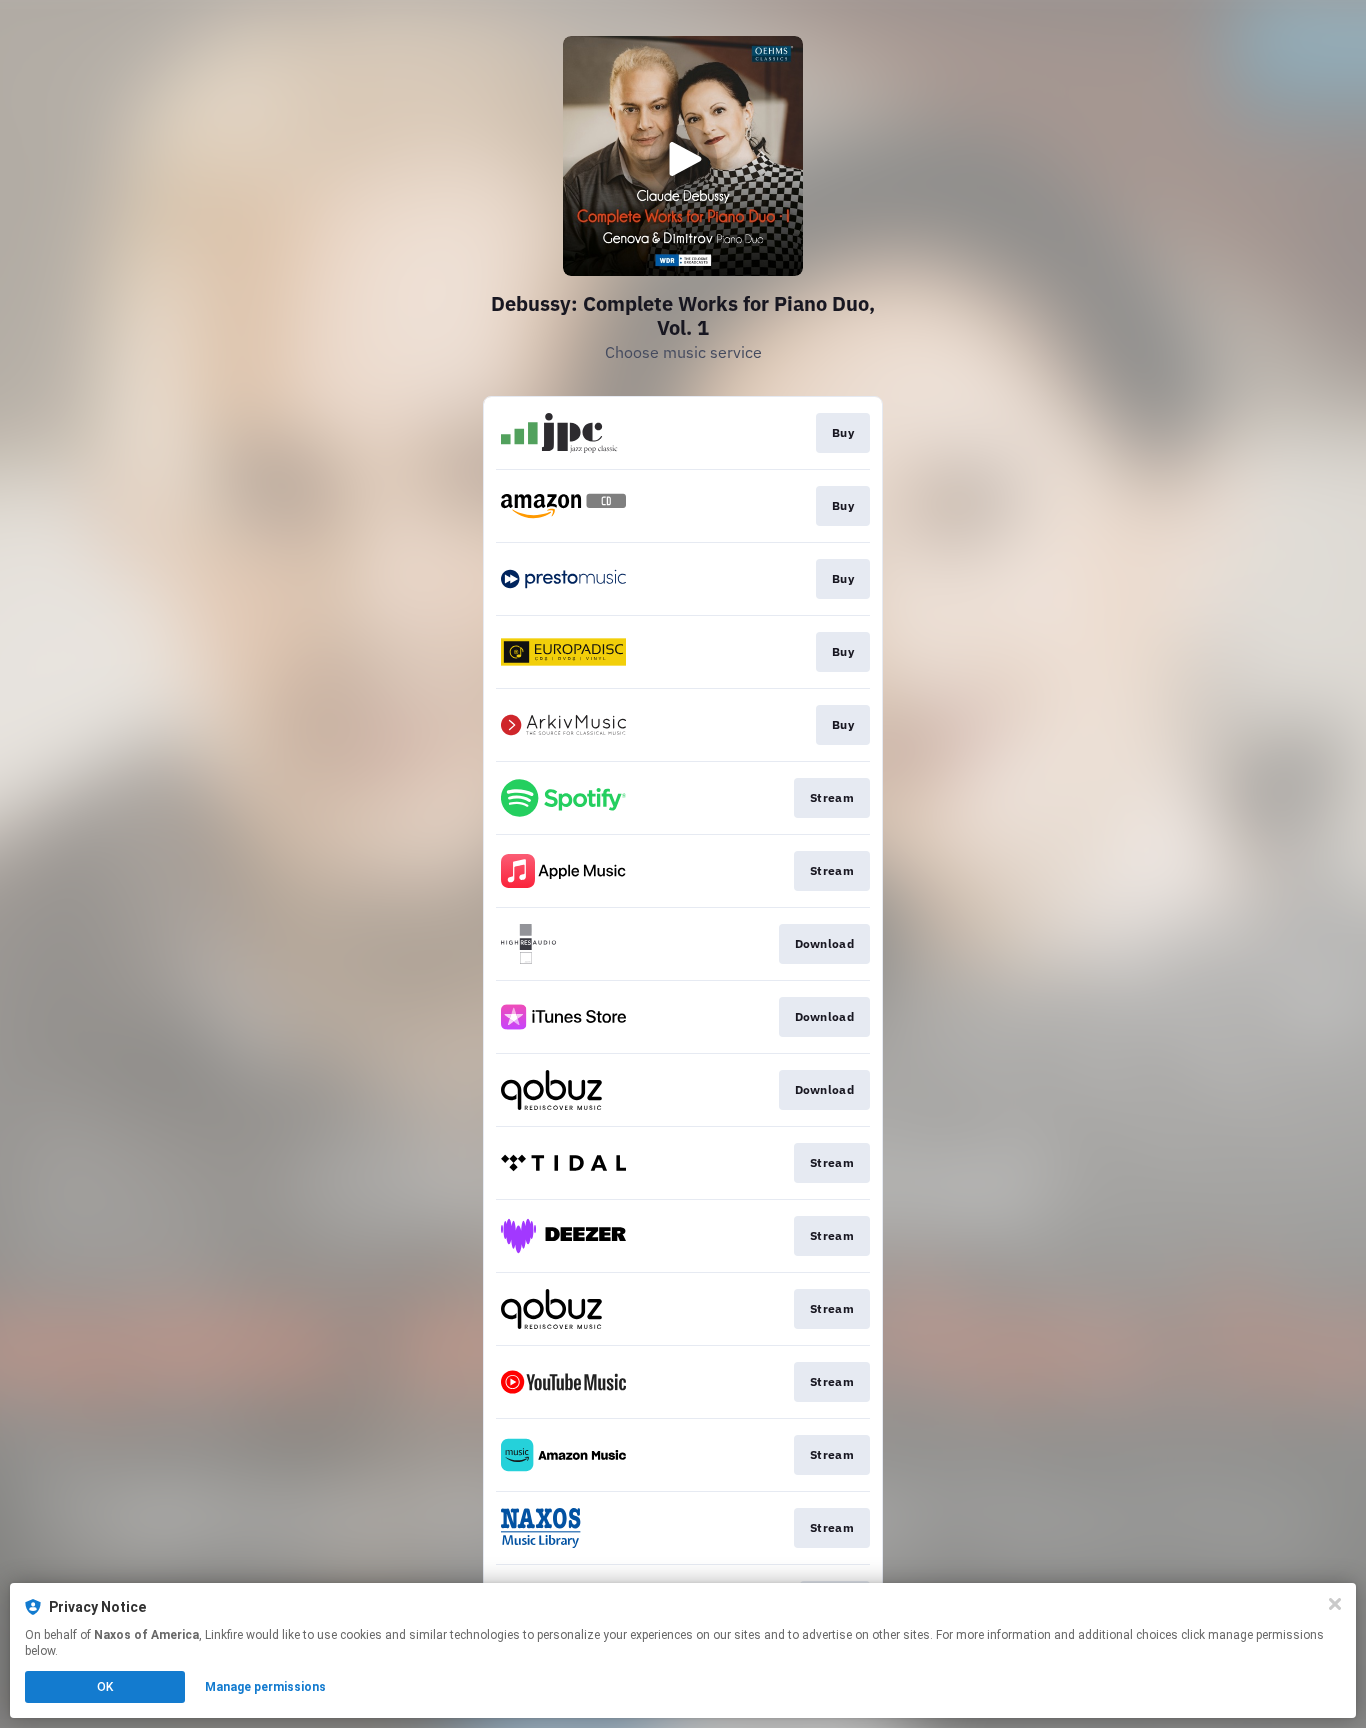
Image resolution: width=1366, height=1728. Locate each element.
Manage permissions (265, 1687)
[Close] (1335, 1604)
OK (105, 1687)
